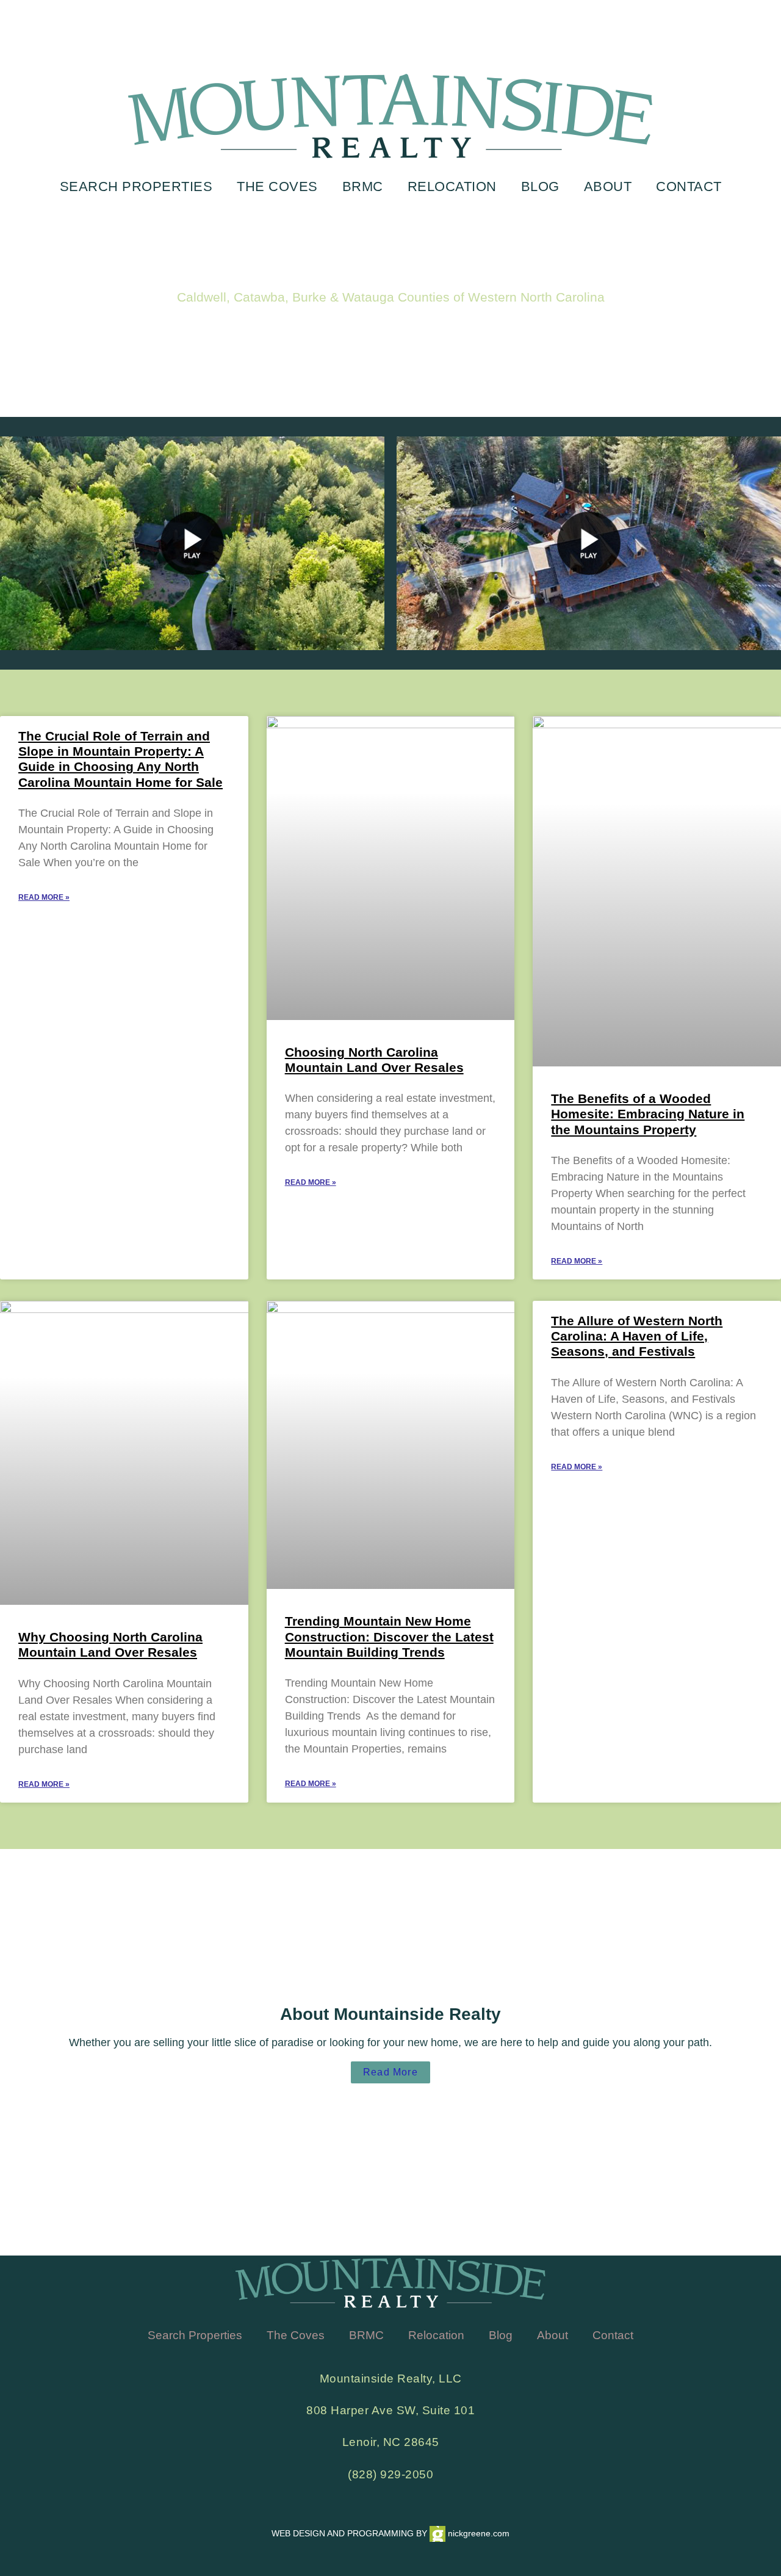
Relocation (452, 186)
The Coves (277, 186)
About (608, 186)
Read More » (44, 897)
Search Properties (136, 186)
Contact (689, 186)
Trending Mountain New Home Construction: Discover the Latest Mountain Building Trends (389, 1636)
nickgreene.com (477, 2533)
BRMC (363, 186)
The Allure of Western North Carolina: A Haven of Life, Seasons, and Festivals (637, 1336)
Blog (540, 186)
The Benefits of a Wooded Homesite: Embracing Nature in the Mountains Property (648, 1114)
